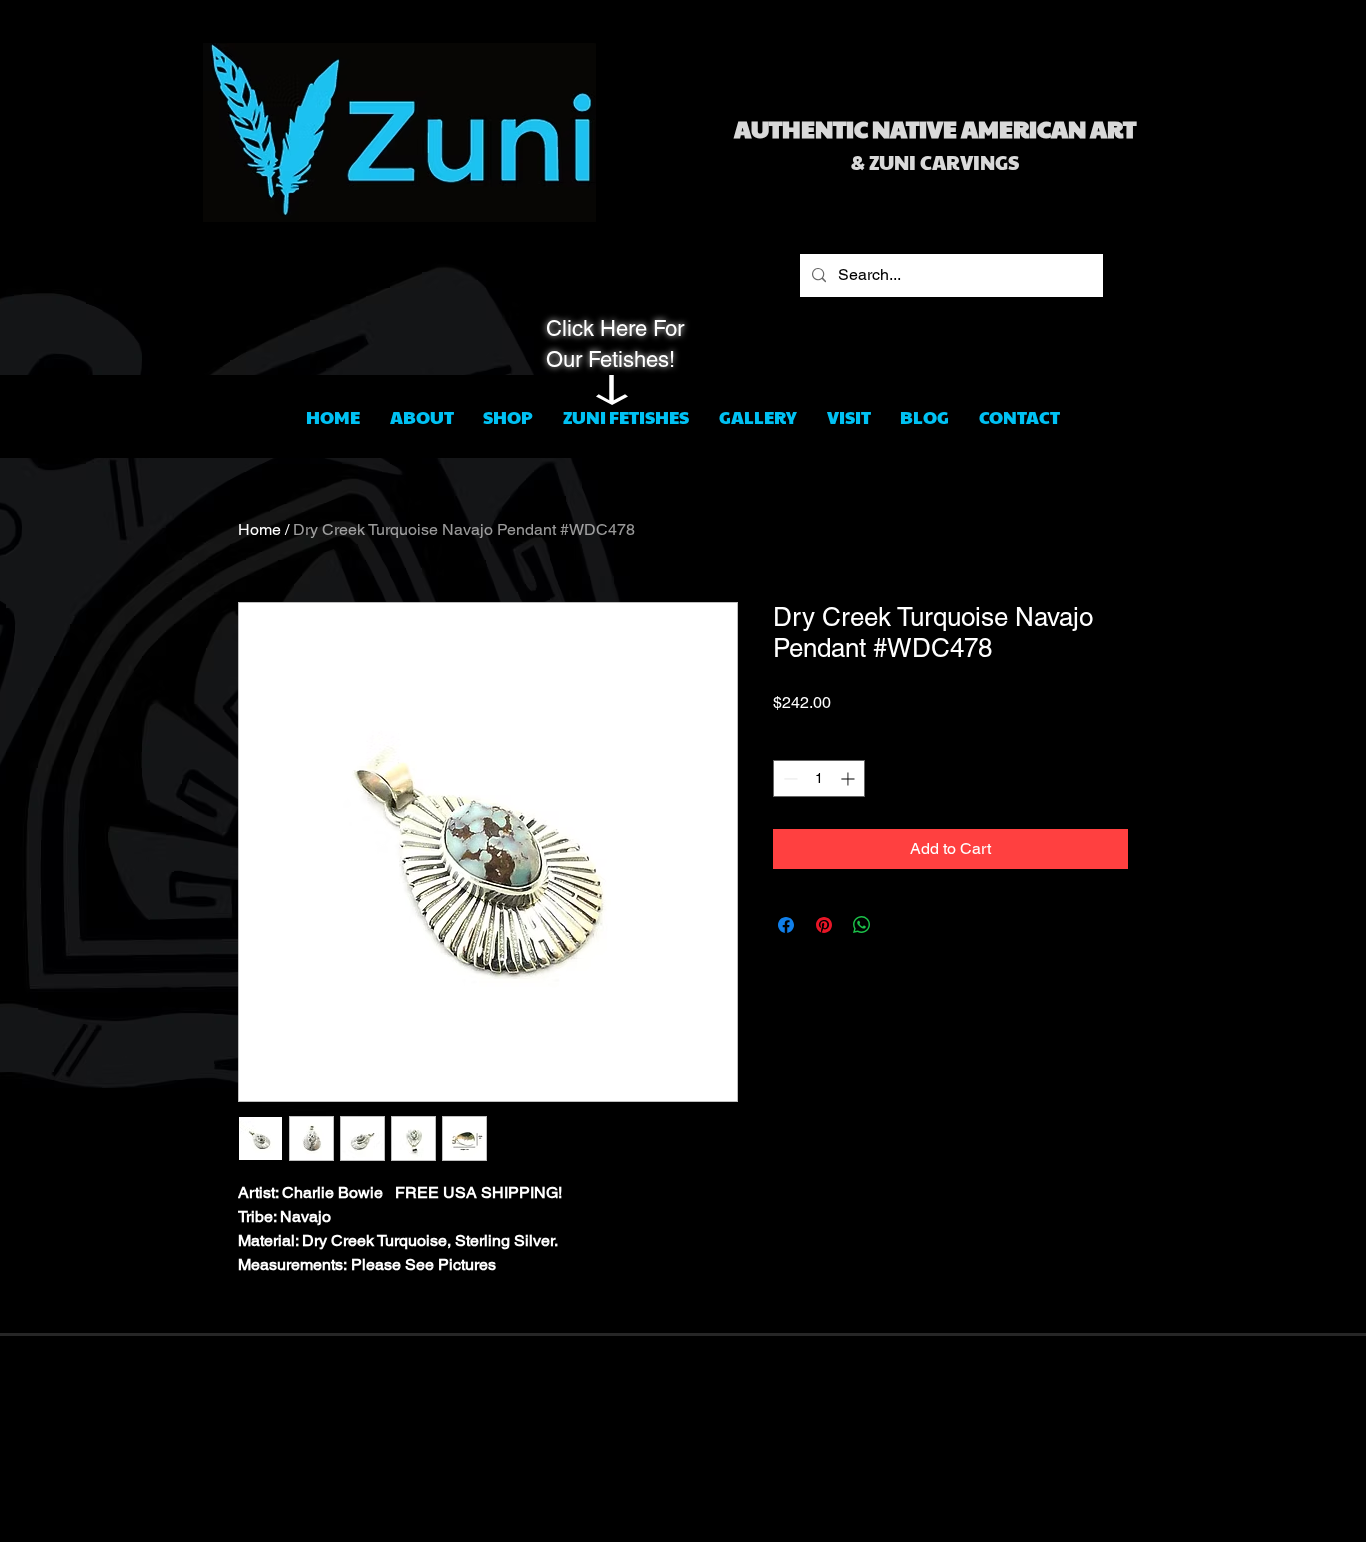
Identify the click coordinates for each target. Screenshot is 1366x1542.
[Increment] (849, 778)
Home (259, 529)
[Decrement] (788, 778)
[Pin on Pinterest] (824, 925)
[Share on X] (900, 925)
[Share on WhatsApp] (862, 925)
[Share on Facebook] (786, 925)
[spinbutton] (819, 778)
